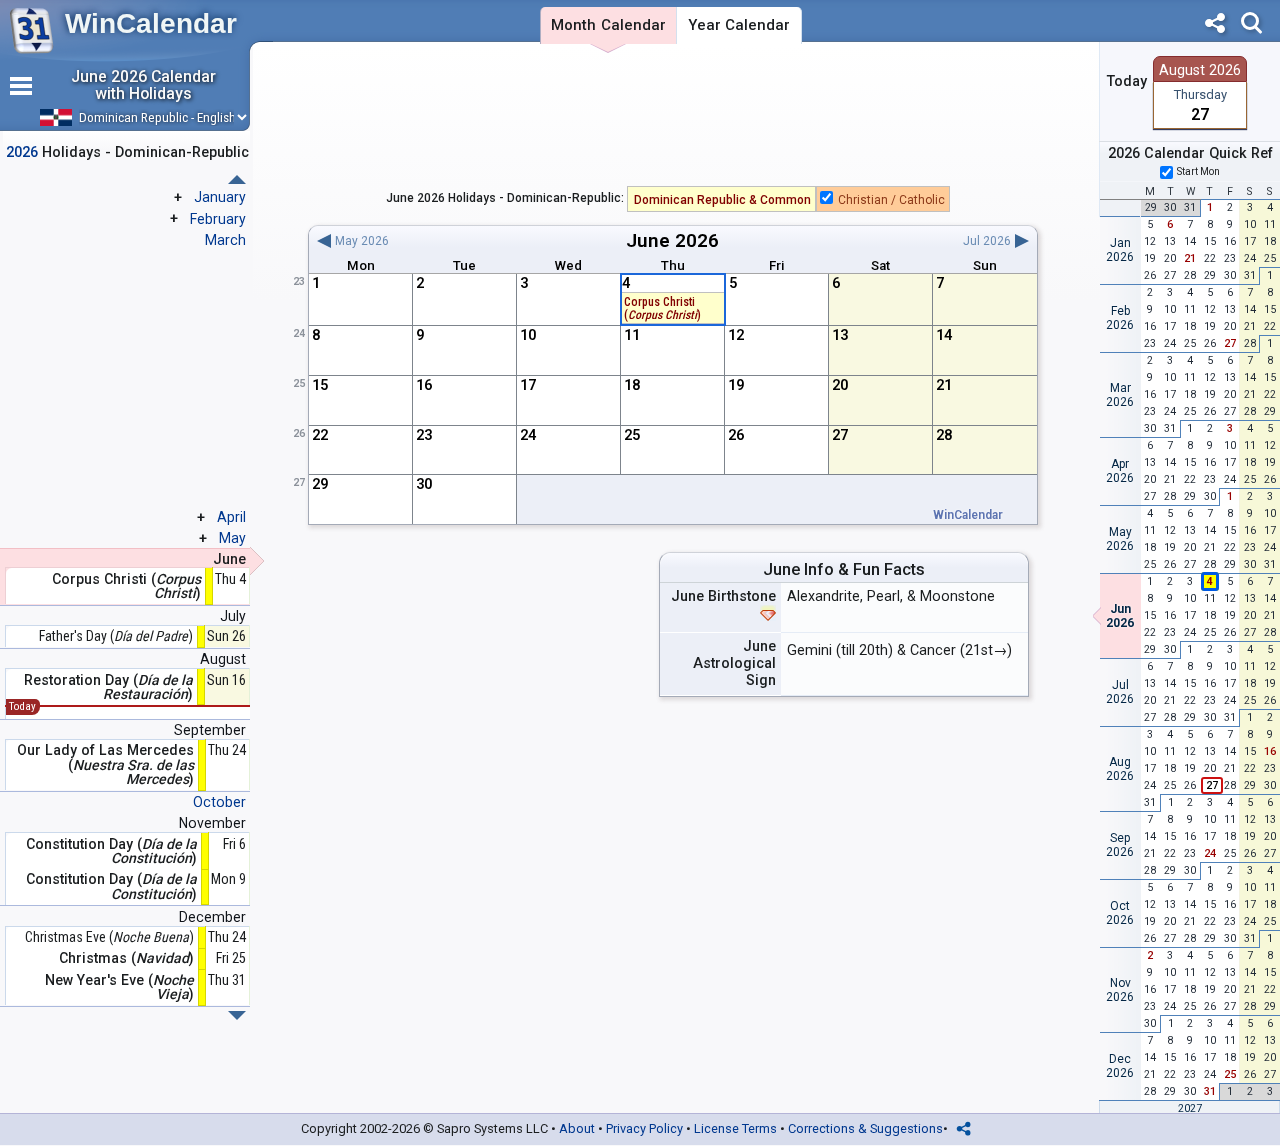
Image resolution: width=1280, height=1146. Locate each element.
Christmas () (126, 958)
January (220, 197)
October (219, 802)
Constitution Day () (111, 851)
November (212, 823)
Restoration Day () (108, 687)
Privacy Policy (644, 1128)
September (210, 730)
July (233, 616)
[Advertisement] (673, 119)
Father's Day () (116, 636)
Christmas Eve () (109, 937)
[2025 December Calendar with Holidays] (237, 179)
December (212, 917)
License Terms (735, 1128)
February (218, 219)
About (577, 1128)
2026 (697, 240)
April (231, 517)
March (225, 240)
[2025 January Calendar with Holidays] (237, 1015)
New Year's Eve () (119, 987)
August (223, 659)
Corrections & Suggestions (865, 1128)
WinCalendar (151, 23)
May (232, 538)
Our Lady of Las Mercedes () (105, 765)
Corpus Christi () (662, 308)
